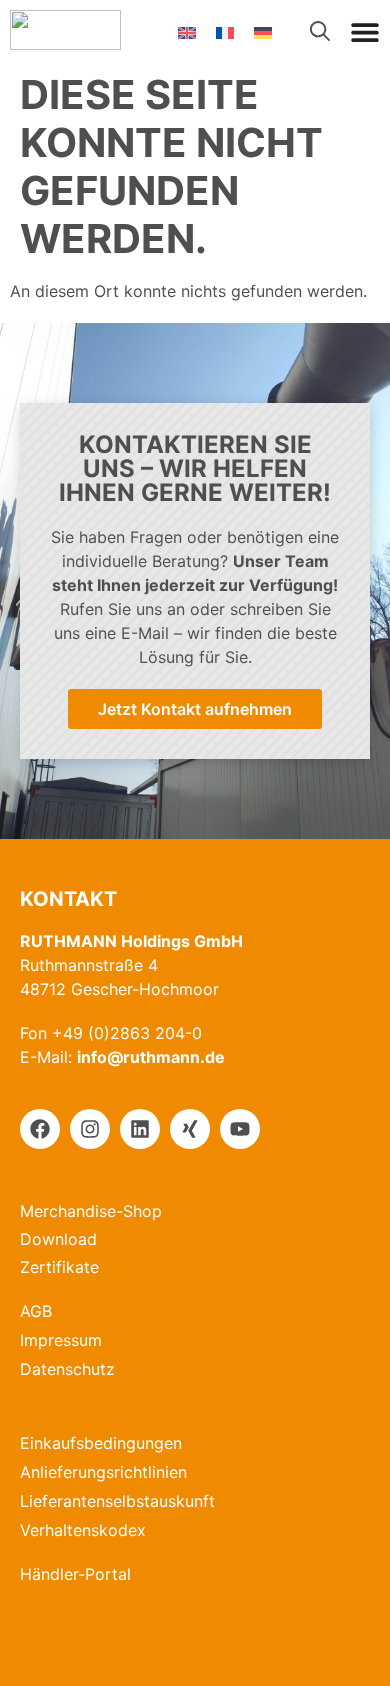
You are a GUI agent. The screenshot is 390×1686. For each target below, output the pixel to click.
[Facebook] (40, 1129)
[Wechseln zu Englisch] (187, 31)
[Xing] (190, 1129)
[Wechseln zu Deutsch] (263, 31)
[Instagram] (90, 1129)
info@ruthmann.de (151, 1057)
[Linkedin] (140, 1129)
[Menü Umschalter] (365, 32)
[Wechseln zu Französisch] (225, 31)
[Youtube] (240, 1129)
